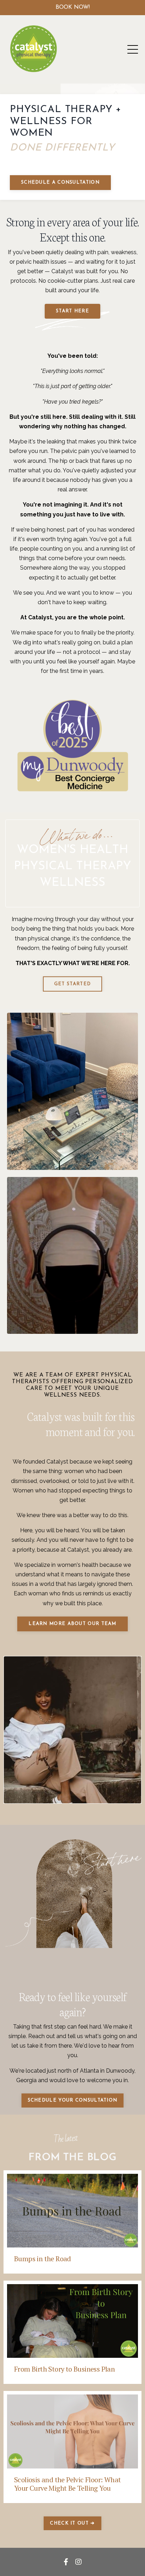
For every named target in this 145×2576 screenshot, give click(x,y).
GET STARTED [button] (72, 984)
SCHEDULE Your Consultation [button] (73, 2100)
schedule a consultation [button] (60, 182)
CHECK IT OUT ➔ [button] (72, 2523)
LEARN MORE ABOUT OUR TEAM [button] (72, 1624)
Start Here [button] (72, 311)
